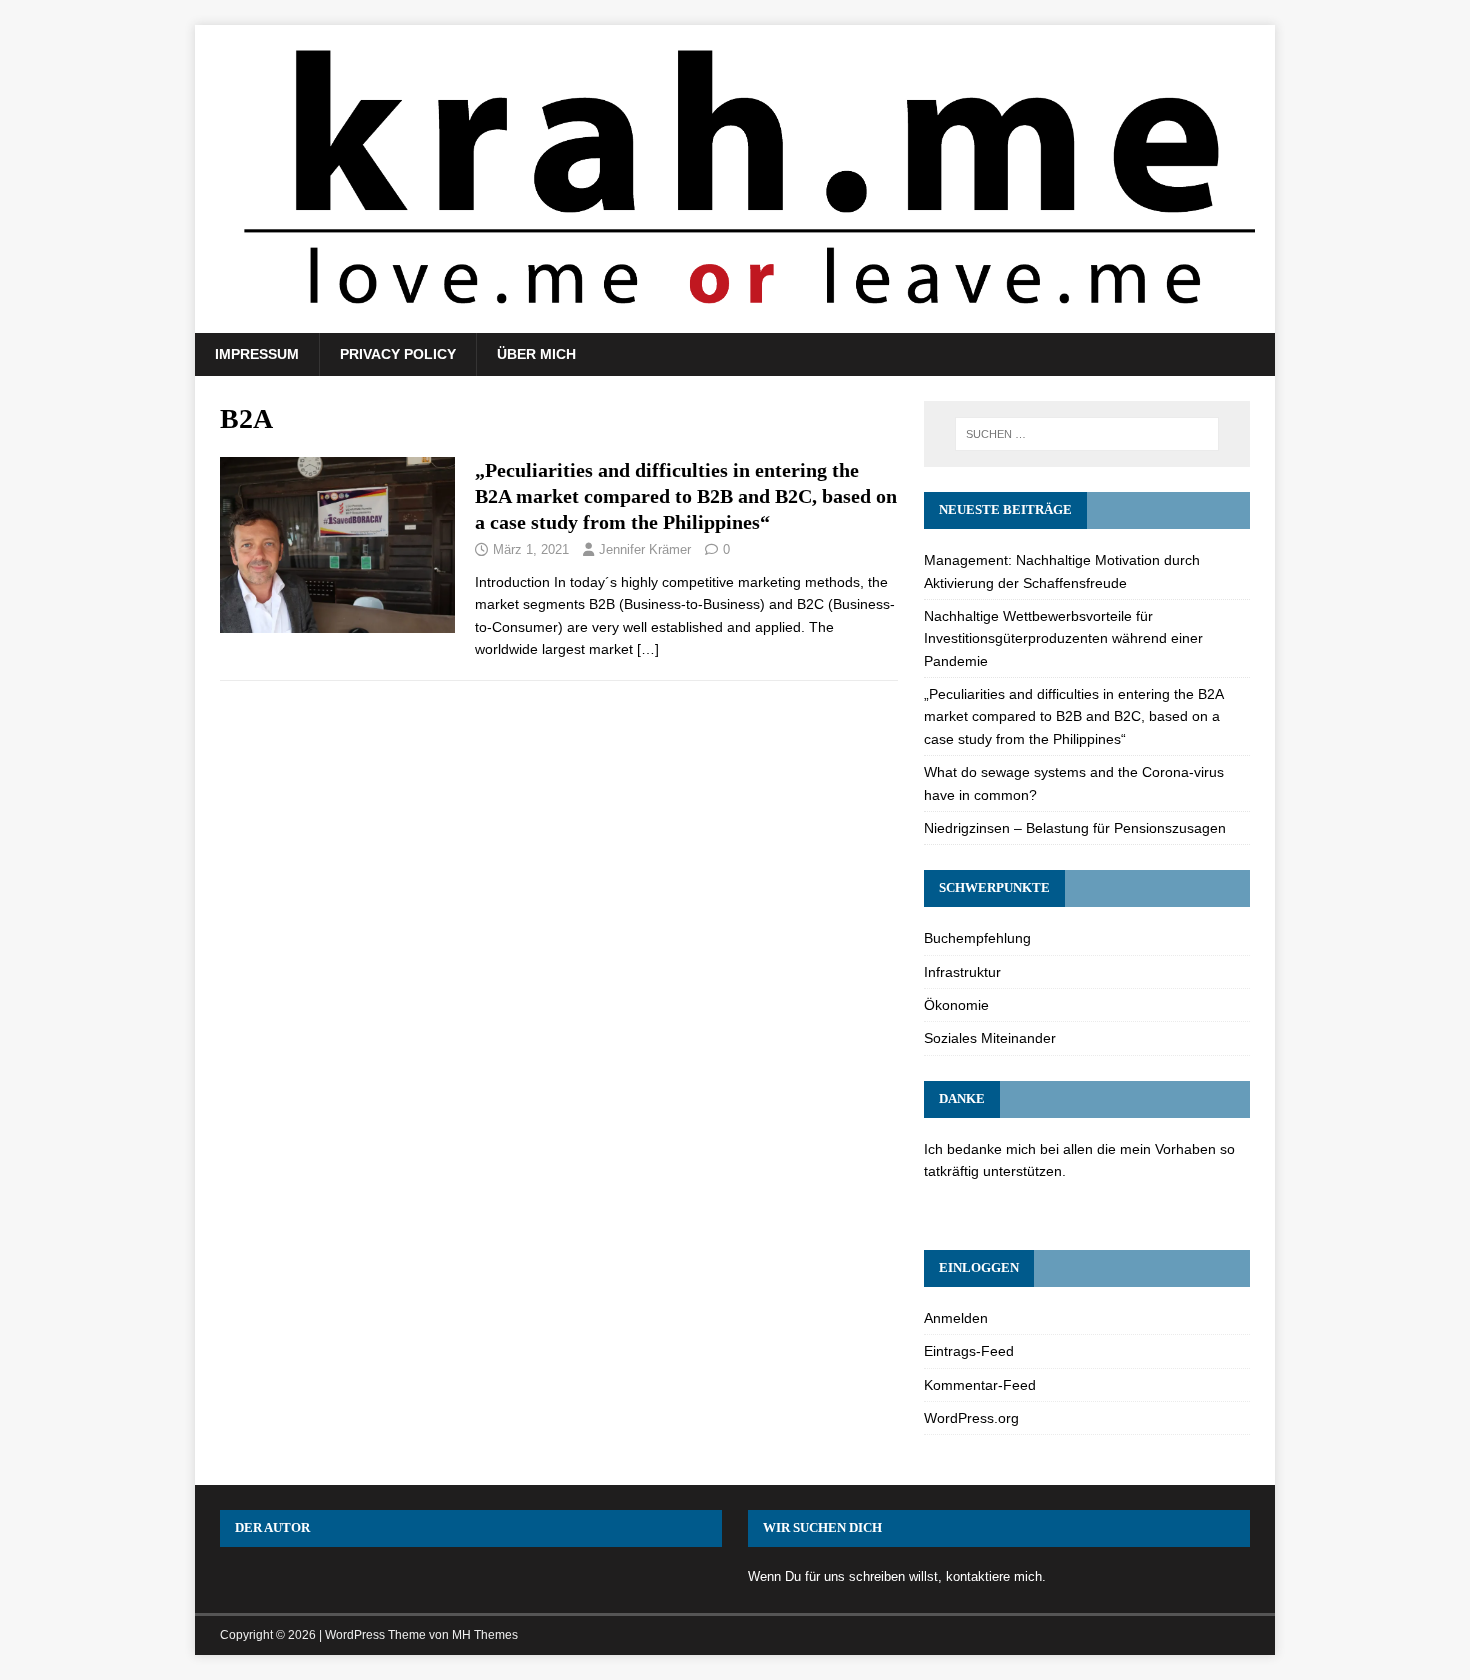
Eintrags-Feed (969, 1351)
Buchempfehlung (977, 938)
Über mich (536, 354)
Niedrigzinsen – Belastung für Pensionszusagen (1075, 828)
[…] (648, 649)
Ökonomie (956, 1005)
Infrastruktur (962, 972)
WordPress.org (971, 1418)
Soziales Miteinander (990, 1038)
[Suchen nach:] (1087, 434)
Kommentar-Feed (980, 1385)
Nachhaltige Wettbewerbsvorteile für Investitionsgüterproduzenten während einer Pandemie (1063, 638)
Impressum (257, 354)
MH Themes (485, 1635)
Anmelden (956, 1318)
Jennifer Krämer (645, 549)
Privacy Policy (398, 354)
